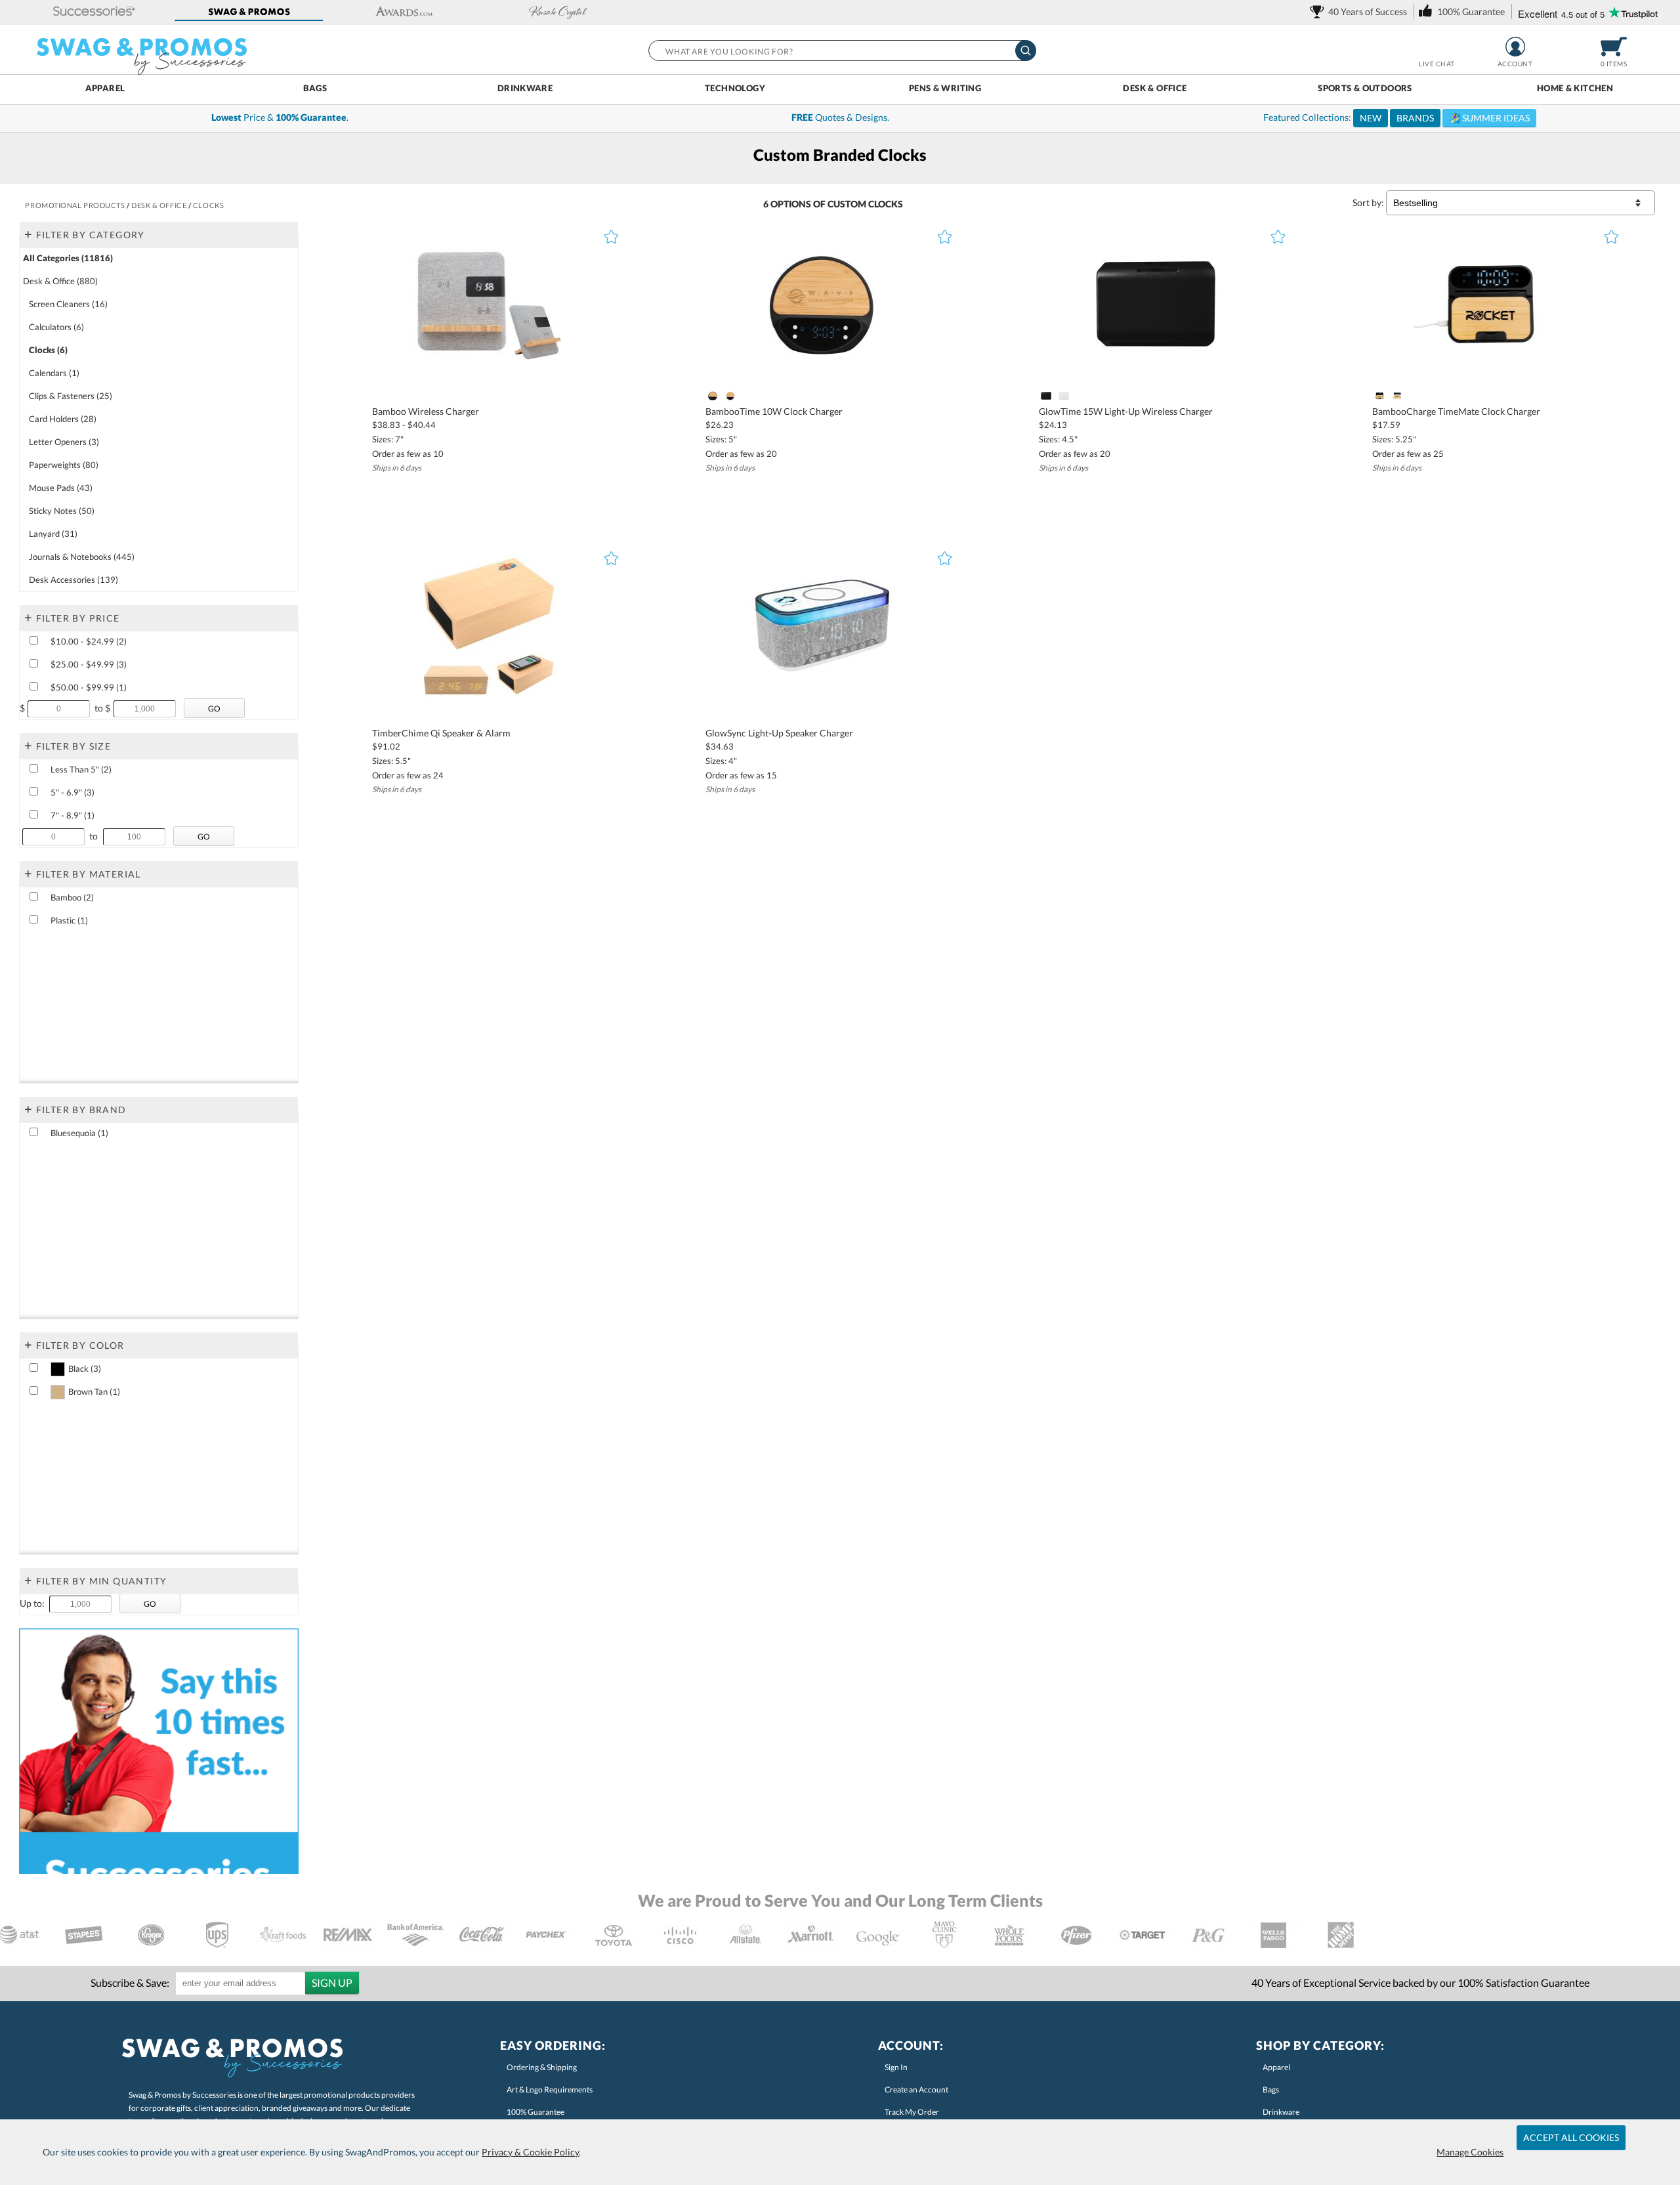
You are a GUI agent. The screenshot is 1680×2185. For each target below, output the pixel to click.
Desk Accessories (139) (73, 580)
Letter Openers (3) (64, 442)
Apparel (105, 88)
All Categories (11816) (68, 258)
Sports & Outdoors (1365, 88)
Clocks (886, 204)
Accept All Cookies (1571, 2137)
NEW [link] (1371, 118)
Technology (735, 88)
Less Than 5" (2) (81, 769)
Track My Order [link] (912, 2112)
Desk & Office (1155, 88)
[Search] (1026, 51)
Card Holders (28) (63, 419)
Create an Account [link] (916, 2090)
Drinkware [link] (1281, 2112)
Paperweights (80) (64, 465)
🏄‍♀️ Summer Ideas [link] (1489, 118)
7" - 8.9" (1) (73, 815)
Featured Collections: (1396, 117)
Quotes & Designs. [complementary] (840, 117)
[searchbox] (842, 51)
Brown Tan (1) (94, 1391)
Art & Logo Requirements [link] (550, 2090)
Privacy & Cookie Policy (530, 2152)
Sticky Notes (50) (62, 511)
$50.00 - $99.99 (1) (89, 687)
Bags (315, 88)
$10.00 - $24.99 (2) (89, 641)
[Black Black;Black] (712, 396)
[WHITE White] (731, 396)
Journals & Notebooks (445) (82, 557)
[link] (1361, 11)
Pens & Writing (945, 88)
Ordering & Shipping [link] (542, 2067)
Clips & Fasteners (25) (71, 396)
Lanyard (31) (53, 534)
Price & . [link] (280, 117)
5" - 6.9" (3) (73, 792)
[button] (94, 12)
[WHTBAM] (1397, 396)
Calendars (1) (54, 373)
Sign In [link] (896, 2067)
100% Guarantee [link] (535, 2112)
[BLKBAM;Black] (1379, 396)
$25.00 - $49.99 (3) (89, 664)
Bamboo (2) (72, 897)
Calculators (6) (56, 327)
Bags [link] (1271, 2090)
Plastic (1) (69, 920)
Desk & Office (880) (60, 281)
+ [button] (28, 234)
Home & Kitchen (1575, 88)
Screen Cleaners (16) (68, 304)
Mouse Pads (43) (61, 488)
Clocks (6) (48, 350)
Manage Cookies (1470, 2152)
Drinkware (525, 88)
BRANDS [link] (1415, 118)
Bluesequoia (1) (79, 1133)
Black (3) (85, 1368)
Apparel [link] (1276, 2067)
